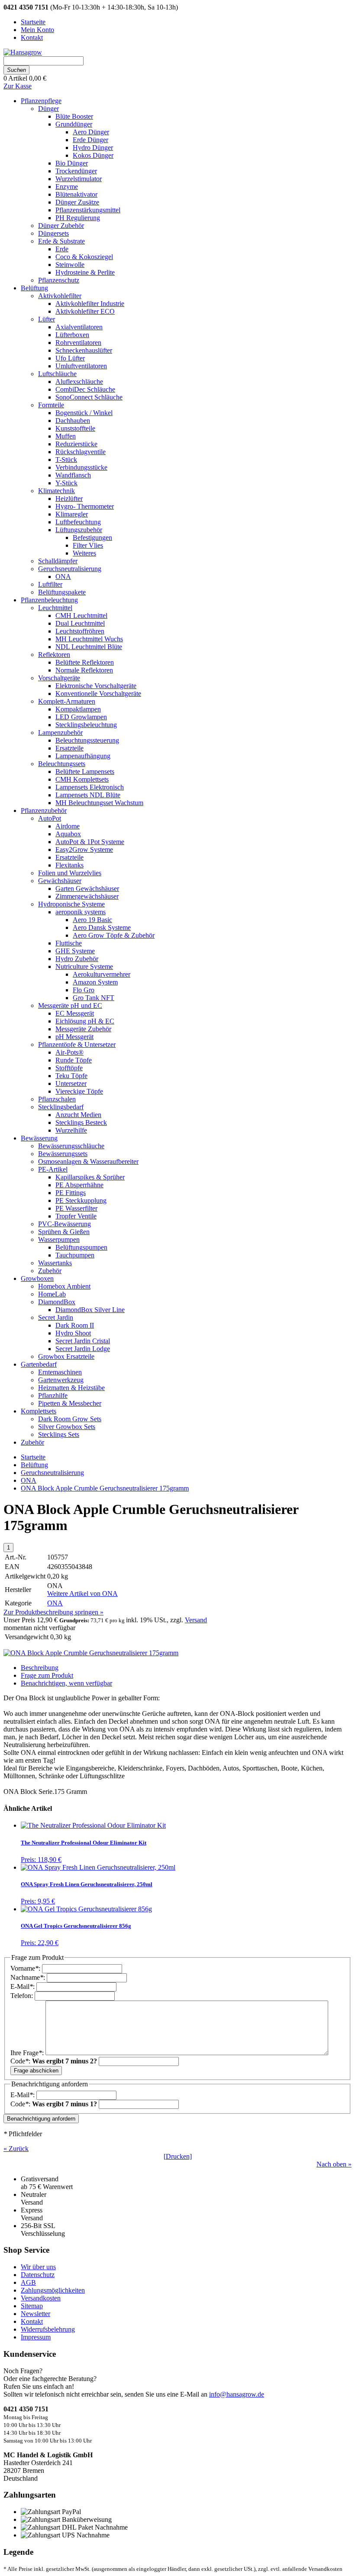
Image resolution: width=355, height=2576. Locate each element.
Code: (54, 2061)
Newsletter (35, 2314)
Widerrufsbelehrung (48, 2329)
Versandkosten (41, 2298)
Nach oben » (334, 2164)
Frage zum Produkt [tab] (47, 1675)
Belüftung (34, 1465)
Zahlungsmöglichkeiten (53, 2290)
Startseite (33, 1457)
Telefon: (23, 1996)
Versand (196, 1620)
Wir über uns (38, 2267)
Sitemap (32, 2306)
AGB (28, 2282)
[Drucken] (178, 2156)
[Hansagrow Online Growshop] (23, 52)
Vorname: (26, 1968)
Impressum (36, 2337)
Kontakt (32, 2321)
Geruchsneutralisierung (52, 1473)
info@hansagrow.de (237, 2394)
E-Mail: (23, 1986)
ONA (29, 1480)
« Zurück (16, 2149)
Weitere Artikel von (82, 1593)
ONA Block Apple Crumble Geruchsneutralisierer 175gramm (105, 1488)
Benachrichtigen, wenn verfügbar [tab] (66, 1683)
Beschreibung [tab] (40, 1668)
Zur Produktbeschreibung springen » (53, 1612)
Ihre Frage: (28, 2053)
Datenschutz (38, 2275)
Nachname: (29, 1977)
